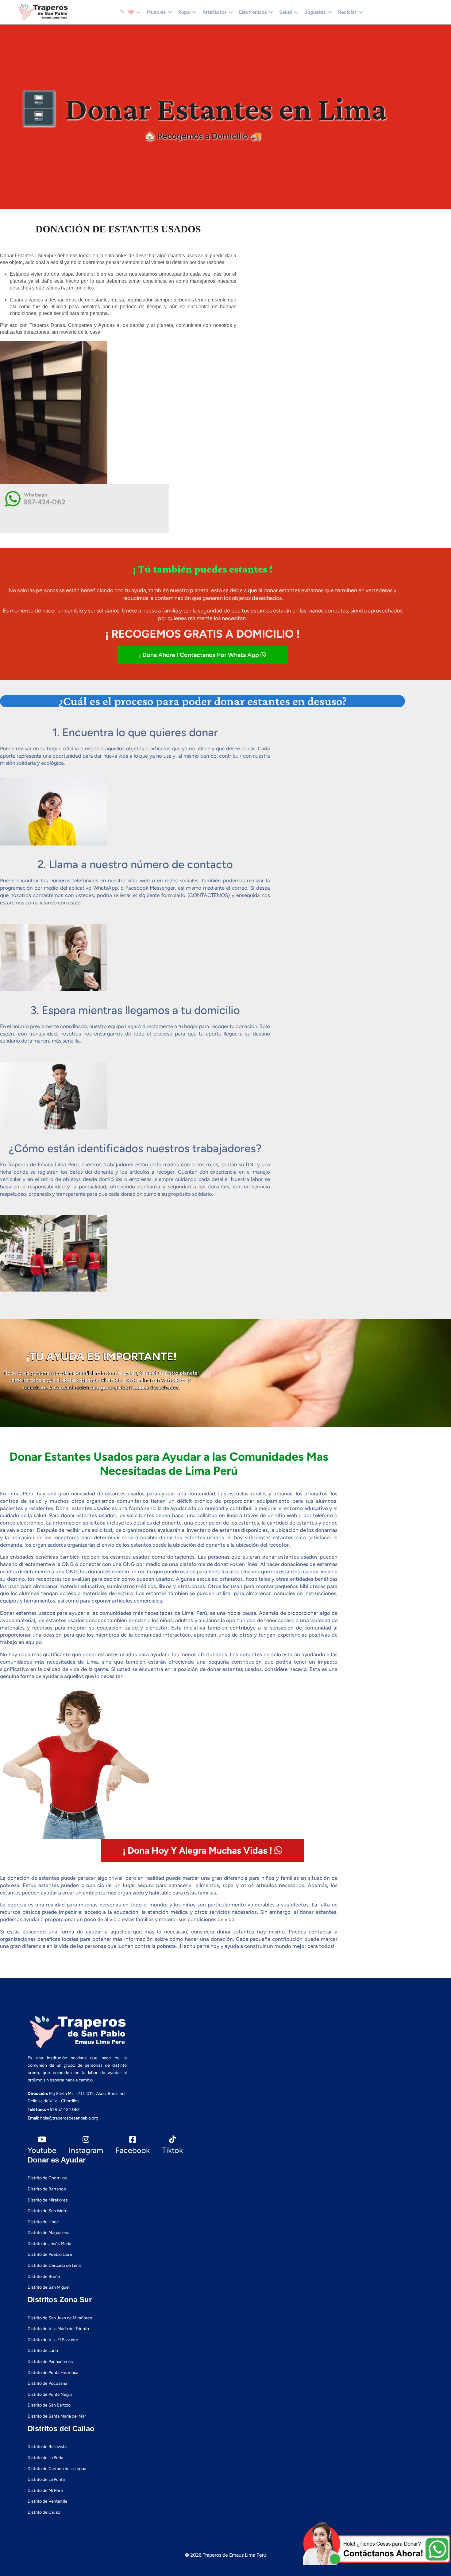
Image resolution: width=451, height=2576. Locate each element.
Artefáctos (214, 12)
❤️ (131, 12)
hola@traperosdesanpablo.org (69, 2118)
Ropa (184, 12)
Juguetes (315, 12)
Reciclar (347, 12)
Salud (286, 12)
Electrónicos (253, 12)
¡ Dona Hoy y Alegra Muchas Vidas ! (199, 1850)
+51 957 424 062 (63, 2110)
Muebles (156, 12)
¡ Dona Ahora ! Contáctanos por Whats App (200, 655)
